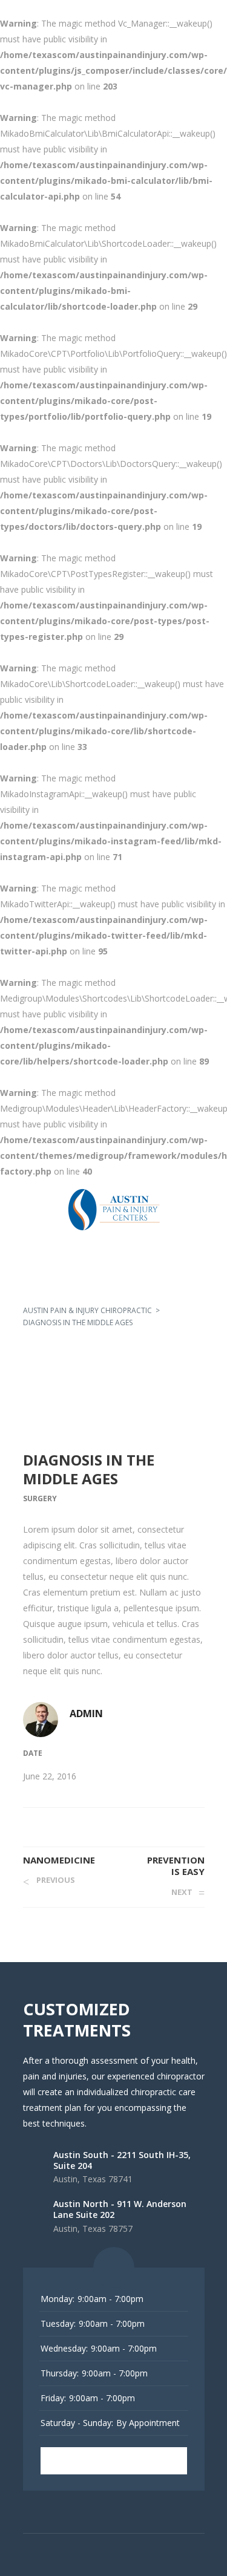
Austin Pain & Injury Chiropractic (87, 1310)
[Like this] (201, 1824)
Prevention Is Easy (176, 1866)
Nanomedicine (59, 1860)
